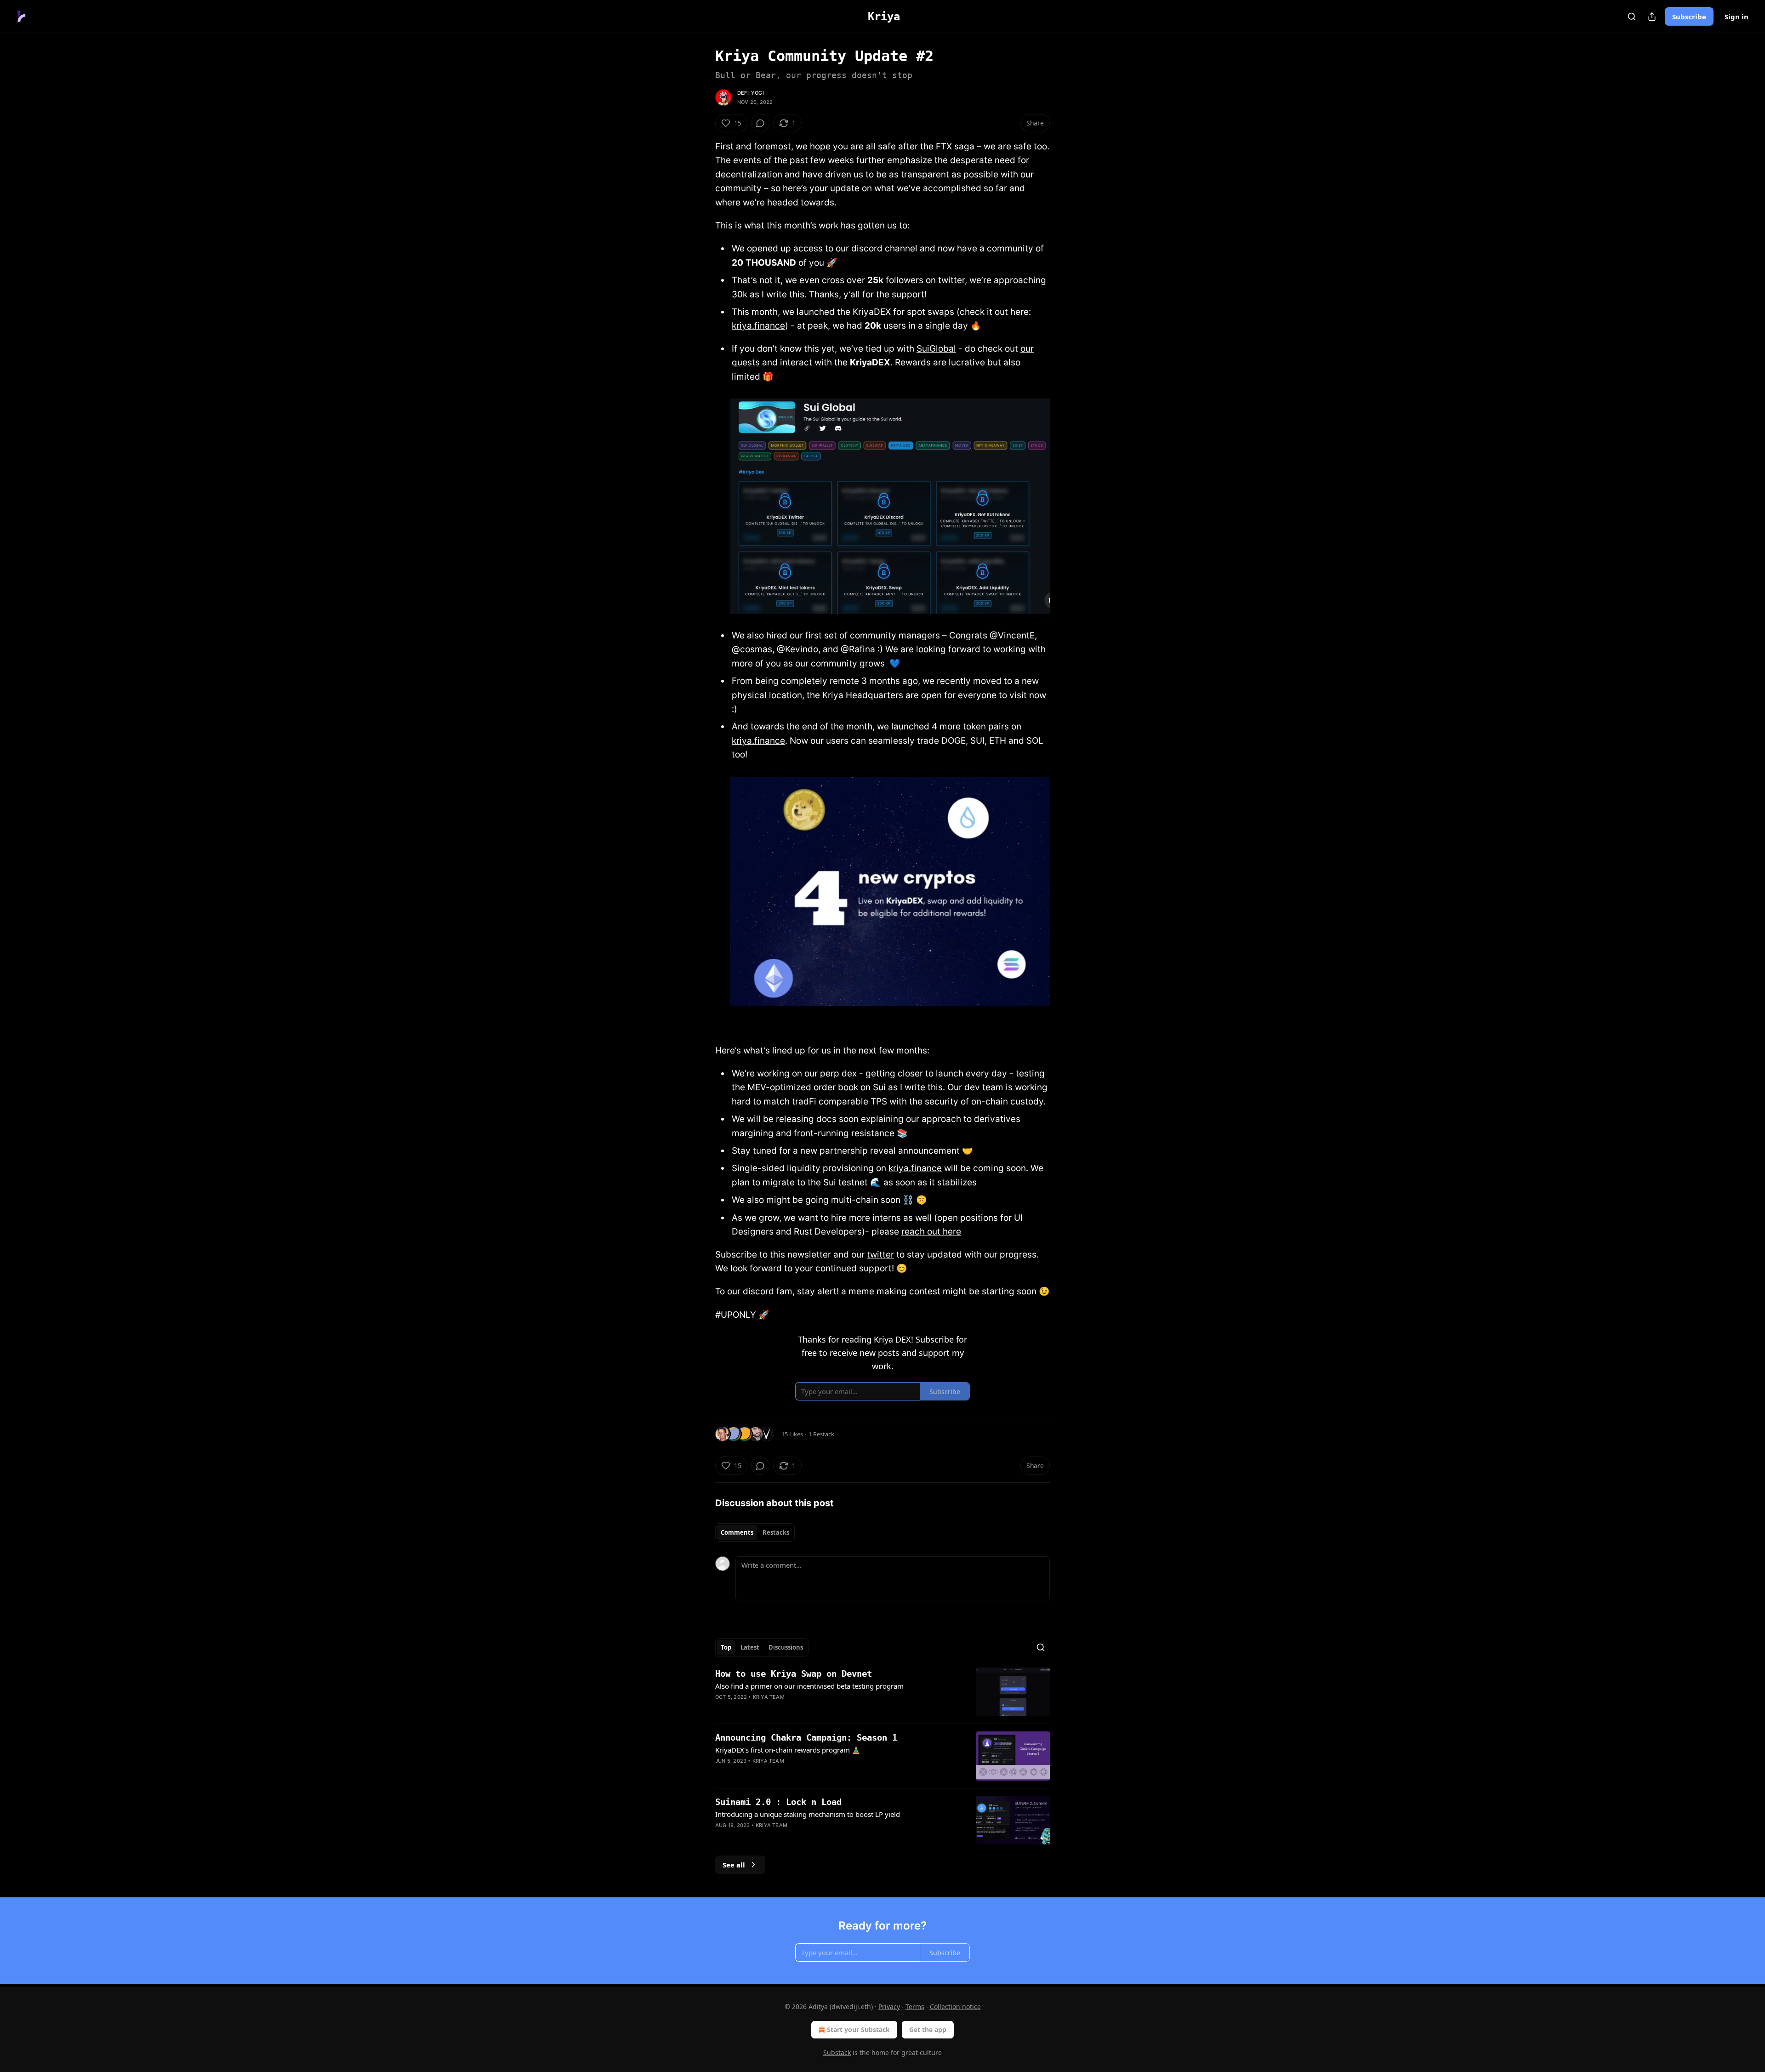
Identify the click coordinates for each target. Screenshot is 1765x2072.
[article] (882, 1692)
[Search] (1632, 17)
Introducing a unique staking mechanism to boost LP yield (808, 1814)
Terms (915, 2007)
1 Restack (821, 1434)
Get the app (928, 2029)
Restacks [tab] (776, 1532)
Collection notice (955, 2007)
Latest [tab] (750, 1647)
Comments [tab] (737, 1532)
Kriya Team (769, 1697)
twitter (880, 1255)
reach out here (931, 1232)
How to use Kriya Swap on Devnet (794, 1674)
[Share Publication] (1652, 17)
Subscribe (1689, 17)
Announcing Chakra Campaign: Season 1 (806, 1737)
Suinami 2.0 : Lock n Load (778, 1802)
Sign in (1737, 17)
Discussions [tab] (786, 1647)
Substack (837, 2052)
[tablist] (755, 1532)
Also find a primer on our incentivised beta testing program (809, 1686)
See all (734, 1865)
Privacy (889, 2007)
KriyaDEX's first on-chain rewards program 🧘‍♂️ (788, 1750)
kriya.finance (758, 326)
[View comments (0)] (760, 123)
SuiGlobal (936, 349)
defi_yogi (751, 93)
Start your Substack (858, 2029)
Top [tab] (726, 1647)
